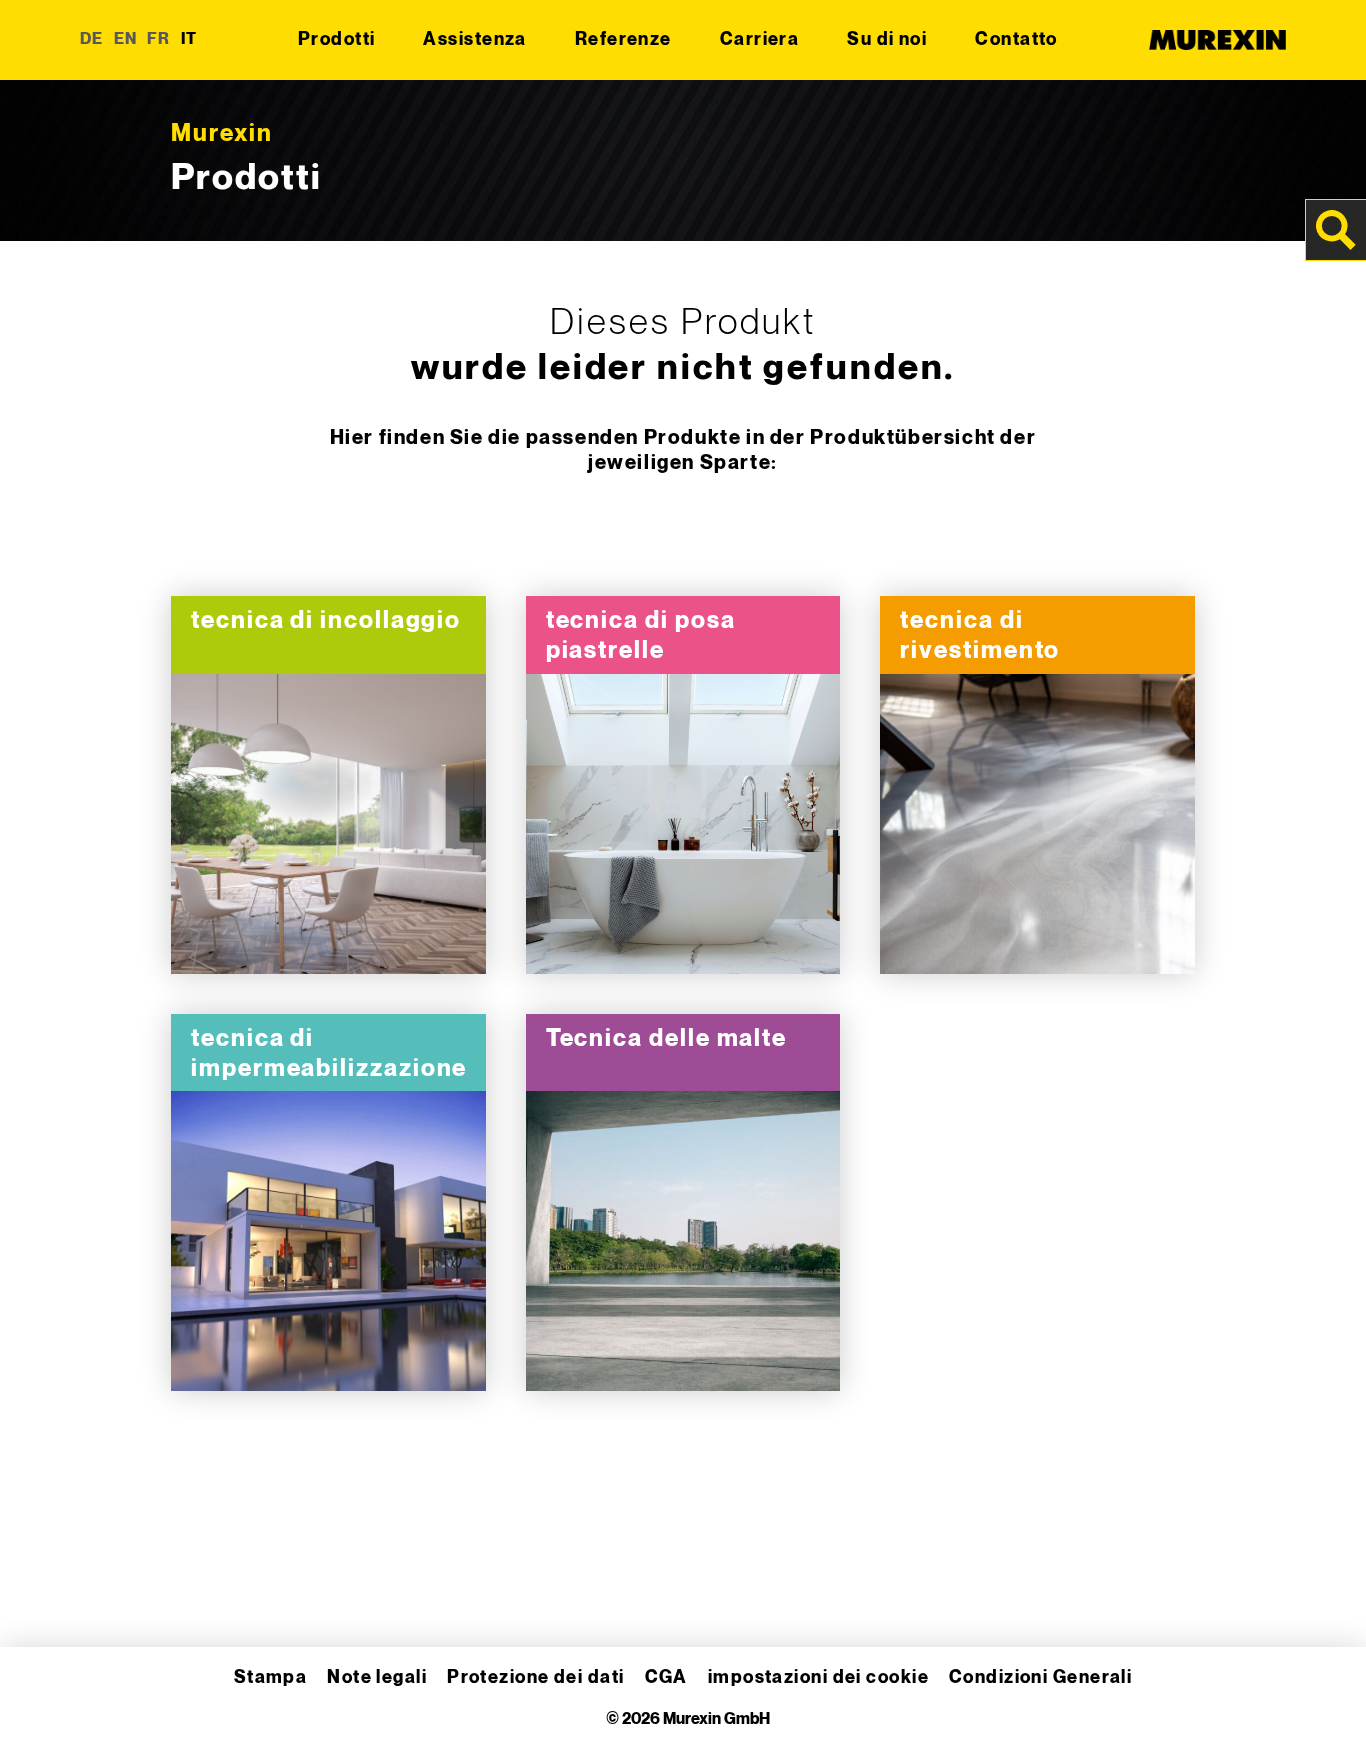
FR (159, 39)
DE (92, 39)
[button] (44, 1703)
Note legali (377, 1677)
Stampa (271, 1677)
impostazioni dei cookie (818, 1677)
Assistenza (474, 39)
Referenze (623, 39)
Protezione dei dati (535, 1677)
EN (126, 39)
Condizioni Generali (1040, 1677)
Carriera (760, 39)
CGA (666, 1677)
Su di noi (887, 39)
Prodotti (337, 39)
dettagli (328, 825)
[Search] (1336, 230)
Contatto (1016, 39)
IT (189, 39)
